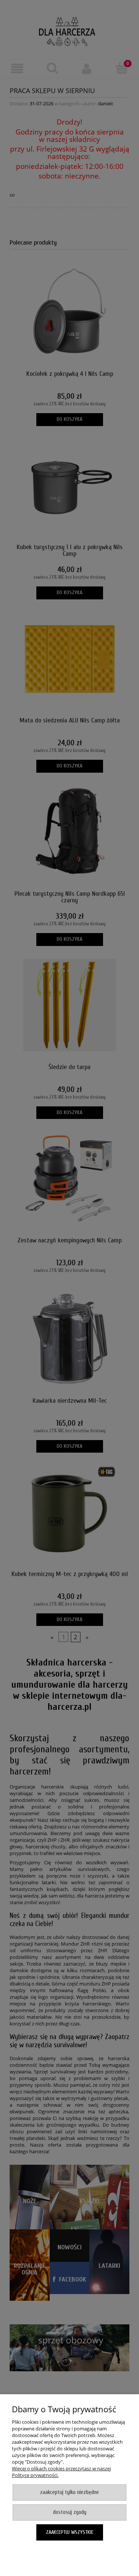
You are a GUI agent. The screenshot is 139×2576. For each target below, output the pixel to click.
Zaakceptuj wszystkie (70, 2532)
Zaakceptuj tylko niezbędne (69, 2492)
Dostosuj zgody (70, 2512)
